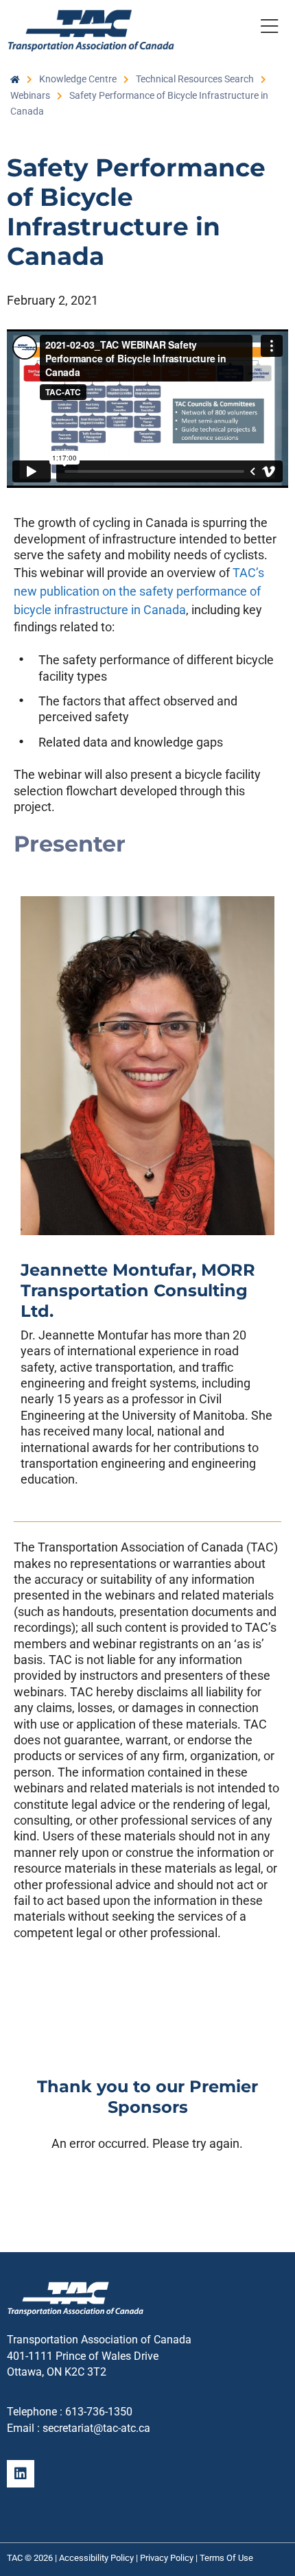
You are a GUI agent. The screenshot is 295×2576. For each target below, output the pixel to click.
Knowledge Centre (78, 79)
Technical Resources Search (195, 79)
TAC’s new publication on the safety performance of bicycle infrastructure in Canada (139, 591)
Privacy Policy (167, 2558)
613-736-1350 (99, 2412)
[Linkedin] (21, 2474)
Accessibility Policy (96, 2558)
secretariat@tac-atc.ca (96, 2428)
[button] (269, 29)
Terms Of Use (226, 2558)
